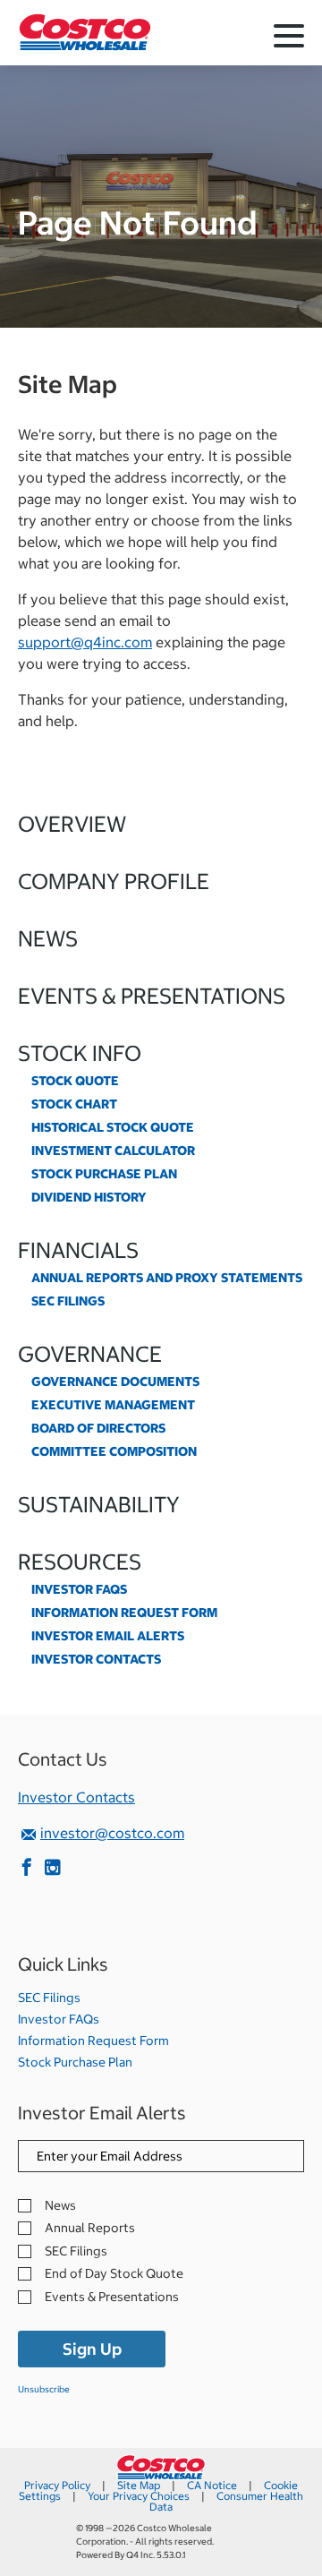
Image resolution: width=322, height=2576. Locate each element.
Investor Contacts (96, 1659)
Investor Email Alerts (108, 1636)
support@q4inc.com (85, 642)
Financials (78, 1250)
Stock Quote (75, 1081)
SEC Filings (68, 1301)
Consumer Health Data (226, 2501)
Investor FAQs (79, 1589)
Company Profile (114, 881)
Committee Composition (114, 1451)
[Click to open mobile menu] (289, 39)
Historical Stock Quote (113, 1127)
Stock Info (80, 1053)
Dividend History (89, 1197)
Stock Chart (74, 1104)
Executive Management (113, 1405)
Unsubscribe (44, 2389)
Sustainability (99, 1504)
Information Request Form (124, 1613)
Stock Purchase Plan (104, 1174)
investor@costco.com (112, 1833)
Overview (72, 824)
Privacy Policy (57, 2485)
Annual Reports (90, 2228)
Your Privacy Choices (139, 2496)
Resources (80, 1562)
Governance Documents (115, 1382)
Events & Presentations (152, 996)
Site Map (139, 2485)
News (48, 938)
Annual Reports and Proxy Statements (167, 1278)
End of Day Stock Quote (114, 2274)
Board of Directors (98, 1428)
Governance (90, 1354)
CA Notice (212, 2485)
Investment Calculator (113, 1151)
